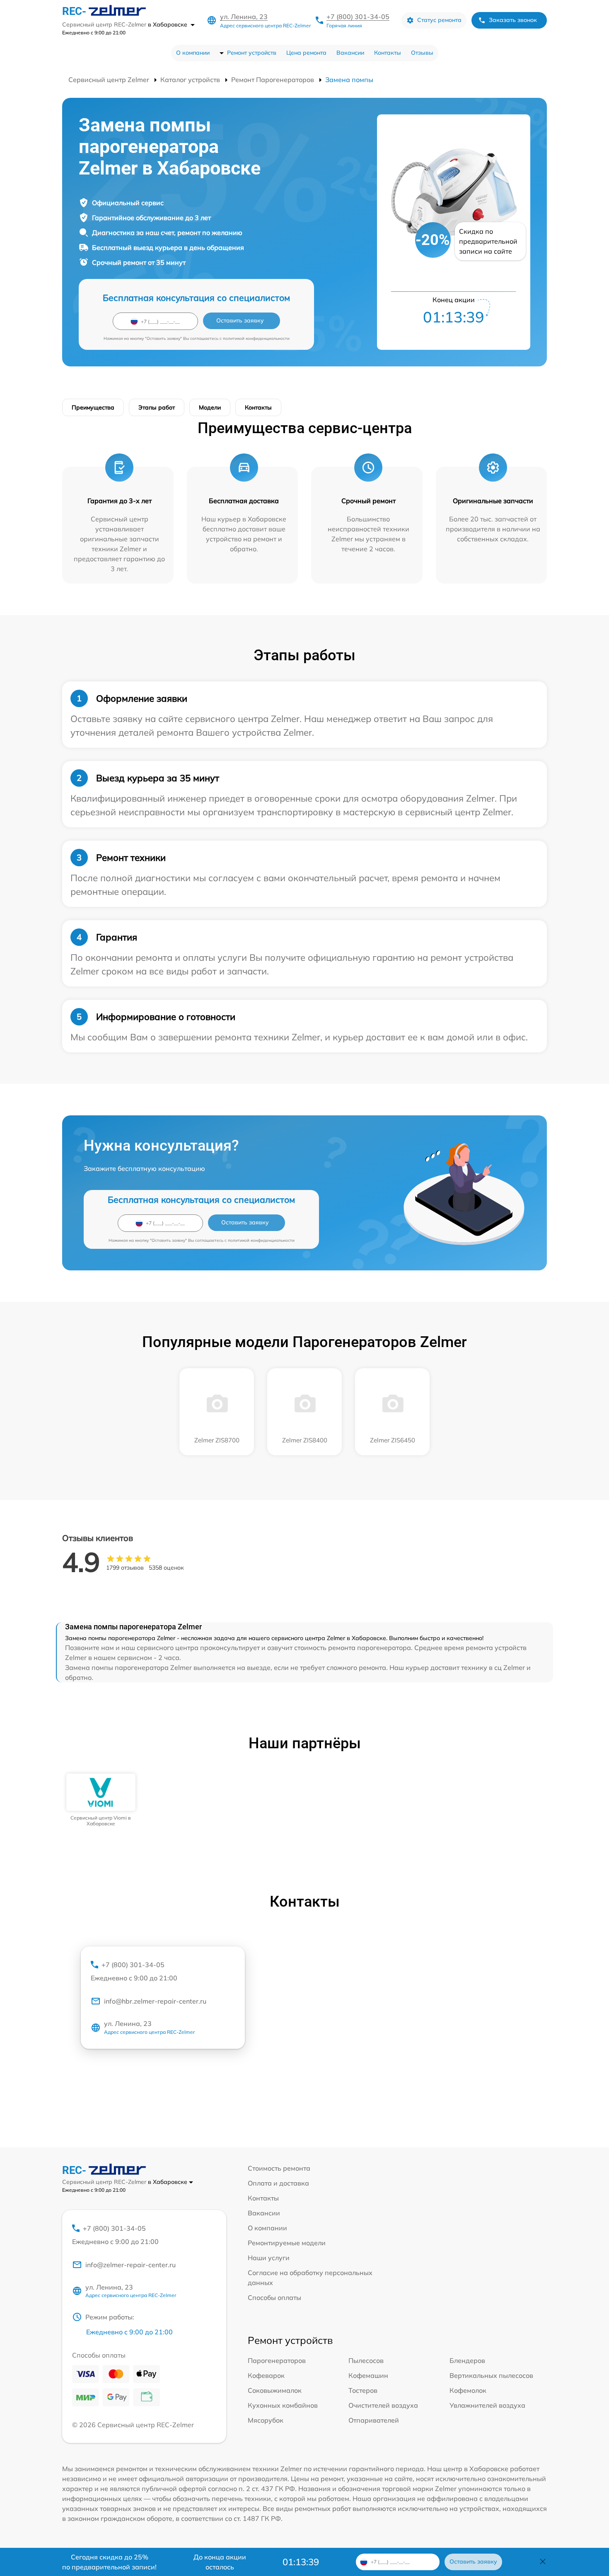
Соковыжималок (275, 2390)
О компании (193, 53)
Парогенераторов (277, 2360)
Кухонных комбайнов (283, 2405)
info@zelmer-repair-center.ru (130, 2265)
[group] (101, 1800)
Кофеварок (266, 2375)
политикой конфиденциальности (256, 338)
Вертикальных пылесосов (491, 2375)
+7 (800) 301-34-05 (358, 17)
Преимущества (93, 407)
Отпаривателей (374, 2420)
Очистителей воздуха (383, 2405)
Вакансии (350, 53)
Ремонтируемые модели (287, 2243)
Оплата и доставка (278, 2183)
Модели (210, 407)
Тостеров (363, 2390)
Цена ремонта (306, 53)
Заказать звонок (513, 20)
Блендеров (467, 2360)
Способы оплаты (274, 2297)
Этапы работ (157, 407)
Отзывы (422, 53)
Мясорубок (266, 2420)
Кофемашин (368, 2375)
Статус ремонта (439, 20)
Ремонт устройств (252, 53)
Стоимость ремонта (279, 2168)
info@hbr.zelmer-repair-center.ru (155, 2001)
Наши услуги (269, 2258)
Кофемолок (468, 2390)
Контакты (388, 53)
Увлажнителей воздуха (487, 2405)
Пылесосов (366, 2360)
